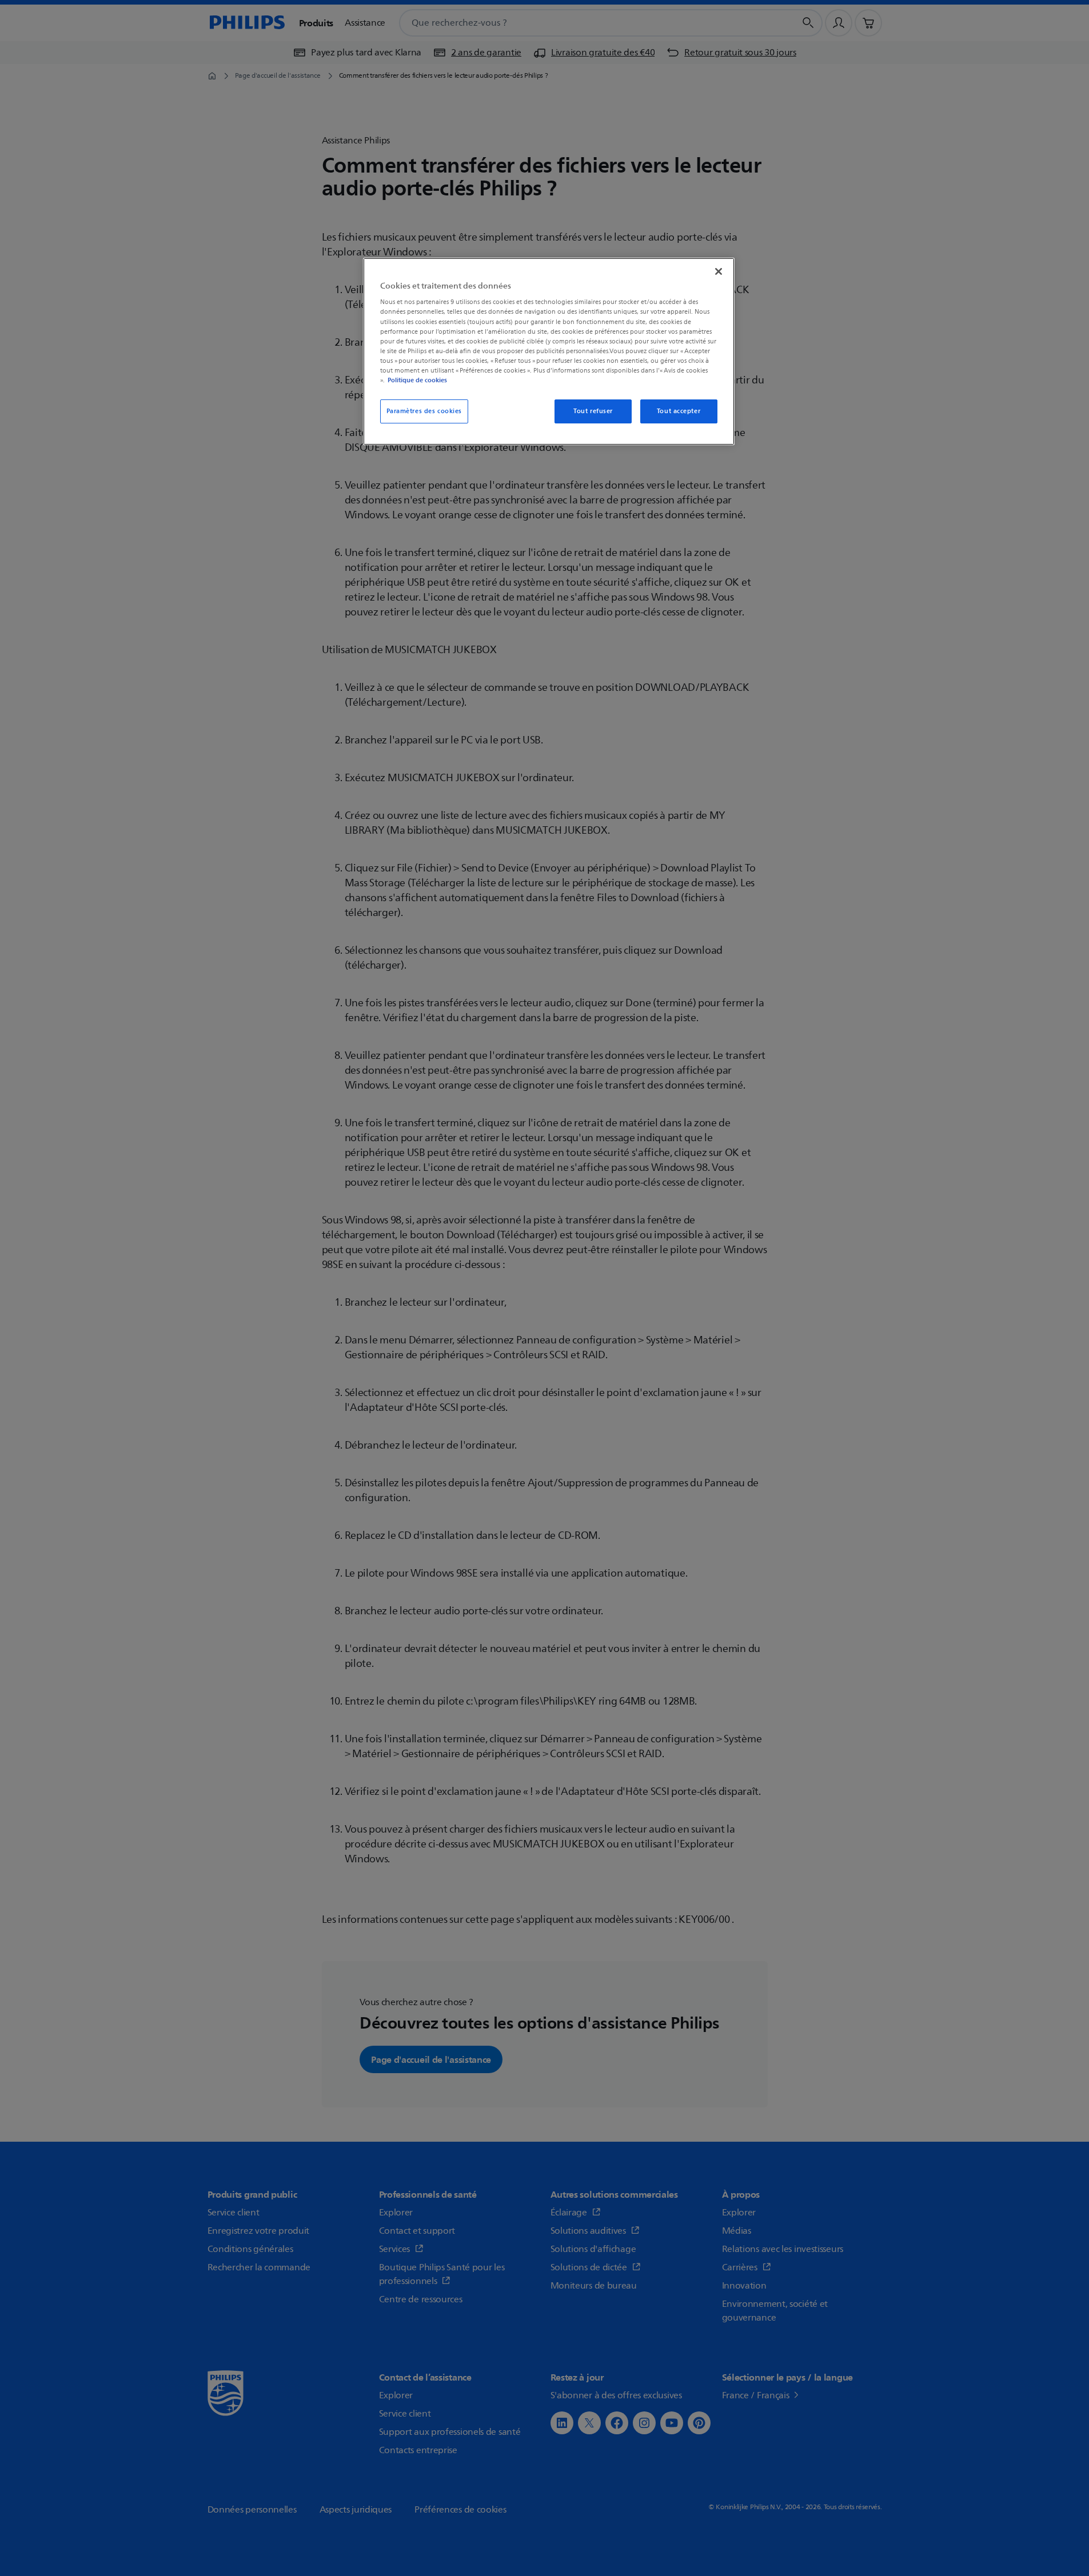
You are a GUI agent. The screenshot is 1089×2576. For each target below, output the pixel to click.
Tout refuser (593, 411)
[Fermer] (719, 271)
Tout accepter (679, 411)
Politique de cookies (417, 380)
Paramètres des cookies (424, 411)
